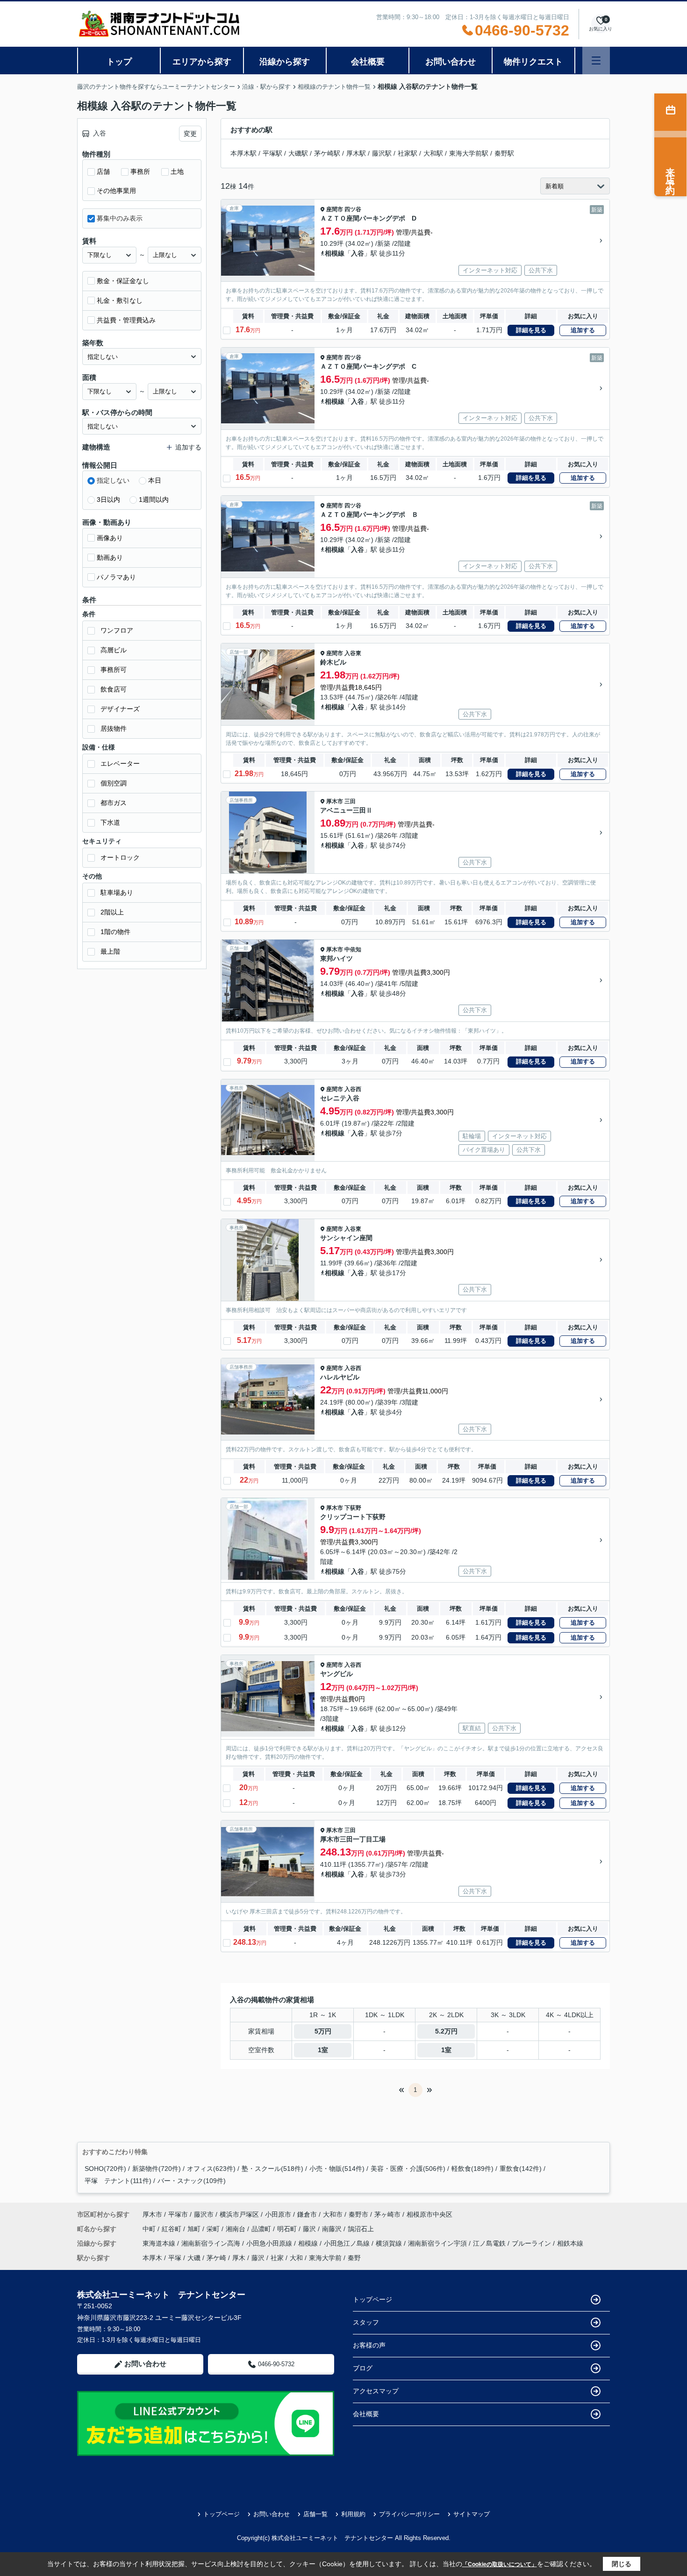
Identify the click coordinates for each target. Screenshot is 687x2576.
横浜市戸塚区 (239, 2214)
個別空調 (114, 783)
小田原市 (278, 2214)
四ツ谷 (353, 209)
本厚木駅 (243, 153)
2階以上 (112, 912)
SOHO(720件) (105, 2169)
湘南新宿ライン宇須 (438, 2243)
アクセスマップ (376, 2391)
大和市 (333, 2214)
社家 (277, 2258)
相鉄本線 (570, 2243)
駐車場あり (117, 892)
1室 (323, 2050)
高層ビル (114, 650)
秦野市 (358, 2214)
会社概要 (368, 62)
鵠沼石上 (361, 2229)
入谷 (358, 253)
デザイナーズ (120, 709)
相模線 (335, 253)
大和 (296, 2258)
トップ (119, 62)
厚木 (239, 2258)
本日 (155, 480)
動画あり (110, 557)
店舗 (103, 171)
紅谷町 (172, 2229)
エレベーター (120, 764)
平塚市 (178, 2214)
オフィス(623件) (211, 2169)
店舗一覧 (315, 2514)
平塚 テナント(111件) (118, 2181)
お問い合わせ (451, 62)
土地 (177, 171)
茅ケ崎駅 (327, 153)
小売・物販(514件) (337, 2169)
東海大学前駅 (469, 153)
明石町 (288, 2229)
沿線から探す (285, 62)
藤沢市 (204, 2214)
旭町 (195, 2229)
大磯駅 (298, 153)
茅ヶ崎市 (387, 2214)
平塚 (175, 2258)
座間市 (335, 209)
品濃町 (262, 2229)
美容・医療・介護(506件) (408, 2169)
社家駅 (408, 153)
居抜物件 (114, 728)
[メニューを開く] (596, 61)
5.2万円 (446, 2031)
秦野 (354, 2258)
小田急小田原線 (270, 2243)
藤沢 (310, 2229)
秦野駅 (504, 153)
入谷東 (353, 653)
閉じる (622, 2564)
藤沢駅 (382, 153)
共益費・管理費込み (126, 320)
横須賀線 (390, 2243)
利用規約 (353, 2514)
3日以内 (108, 500)
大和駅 (433, 153)
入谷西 (353, 1089)
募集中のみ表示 (120, 218)
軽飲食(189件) (472, 2169)
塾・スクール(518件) (272, 2169)
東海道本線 (160, 2243)
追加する (583, 330)
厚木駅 (356, 153)
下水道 (110, 822)
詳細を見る (531, 330)
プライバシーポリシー (409, 2514)
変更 (190, 134)
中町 (150, 2229)
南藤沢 (333, 2229)
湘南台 (236, 2229)
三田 (350, 801)
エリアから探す (202, 62)
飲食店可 (114, 689)
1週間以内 (154, 500)
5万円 (323, 2031)
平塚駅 (272, 153)
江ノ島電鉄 (490, 2243)
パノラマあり (116, 577)
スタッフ (366, 2322)
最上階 (110, 951)
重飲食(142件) (521, 2169)
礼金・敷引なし (120, 300)
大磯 (194, 2258)
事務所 (140, 171)
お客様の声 (369, 2345)
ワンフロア (117, 630)
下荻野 (353, 1508)
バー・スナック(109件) (192, 2181)
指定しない (113, 480)
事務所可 (114, 670)
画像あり (110, 538)
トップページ (372, 2299)
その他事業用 (116, 191)
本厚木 (152, 2258)
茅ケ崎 (216, 2258)
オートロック (120, 857)
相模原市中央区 (429, 2214)
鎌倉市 (307, 2214)
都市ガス (114, 803)
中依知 (353, 949)
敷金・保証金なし (123, 281)
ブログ (363, 2368)
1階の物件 (115, 932)
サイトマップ (472, 2514)
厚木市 (335, 801)
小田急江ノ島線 (348, 2243)
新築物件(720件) (157, 2169)
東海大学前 (325, 2258)
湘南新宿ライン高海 (212, 2243)
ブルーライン (532, 2243)
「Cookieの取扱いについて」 (500, 2564)
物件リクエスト (533, 62)
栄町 (214, 2229)
